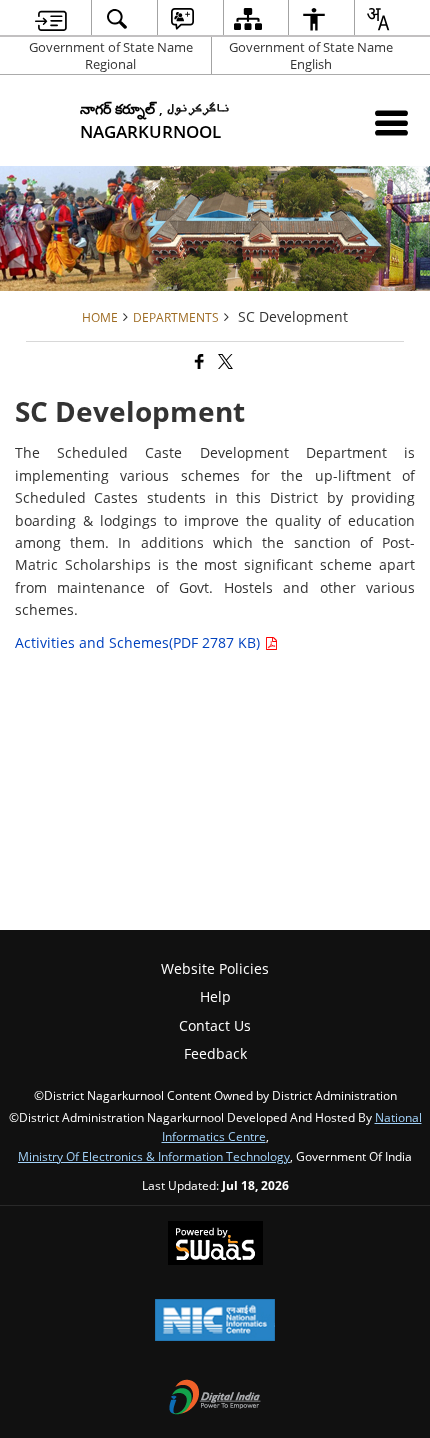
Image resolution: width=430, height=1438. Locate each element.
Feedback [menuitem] (215, 1053)
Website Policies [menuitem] (215, 968)
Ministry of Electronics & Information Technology (154, 1156)
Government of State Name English (311, 55)
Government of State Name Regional (111, 55)
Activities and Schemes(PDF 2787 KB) (139, 642)
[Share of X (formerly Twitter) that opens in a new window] (224, 361)
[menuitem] (51, 18)
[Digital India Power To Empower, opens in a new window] (215, 1399)
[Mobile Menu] (391, 122)
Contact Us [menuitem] (215, 1025)
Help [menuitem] (215, 996)
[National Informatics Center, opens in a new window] (215, 1322)
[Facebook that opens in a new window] (198, 361)
